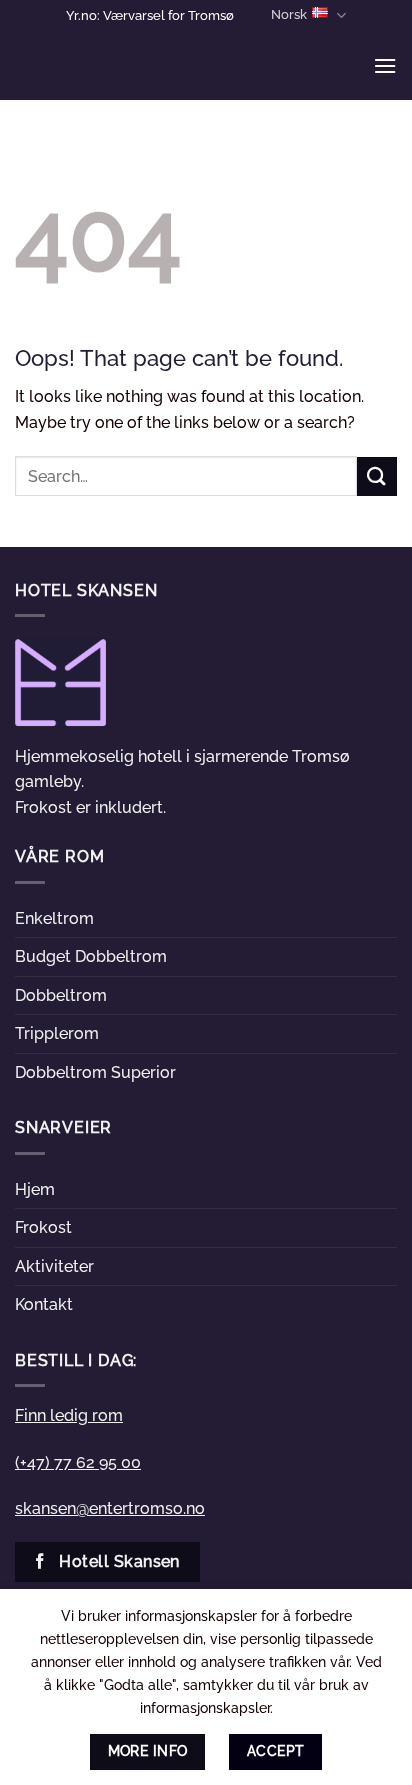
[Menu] (385, 65)
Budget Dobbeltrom (91, 956)
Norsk (289, 14)
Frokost (43, 1227)
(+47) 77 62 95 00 (78, 1462)
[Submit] (377, 476)
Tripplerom (57, 1033)
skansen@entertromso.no (110, 1508)
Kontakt (44, 1304)
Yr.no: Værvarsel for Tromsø (150, 15)
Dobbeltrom (61, 995)
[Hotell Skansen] (115, 65)
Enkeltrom (54, 918)
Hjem (35, 1189)
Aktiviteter (54, 1266)
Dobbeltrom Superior (95, 1072)
